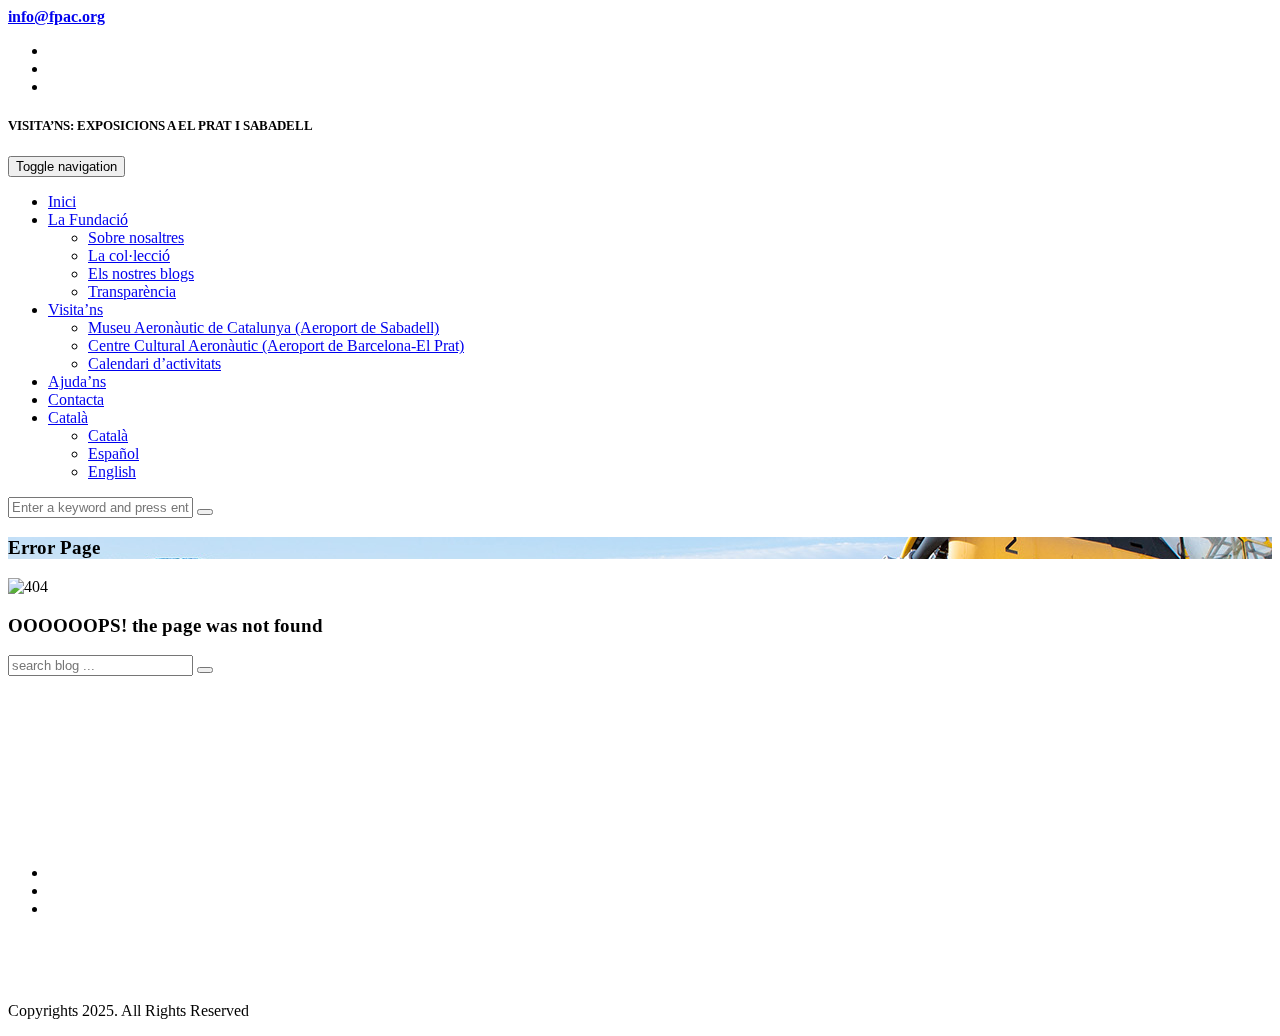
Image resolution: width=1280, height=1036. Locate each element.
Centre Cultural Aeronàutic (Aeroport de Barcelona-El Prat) (276, 345)
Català (68, 417)
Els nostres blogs (141, 273)
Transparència (132, 291)
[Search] (205, 512)
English (112, 471)
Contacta (76, 399)
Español (113, 453)
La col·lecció (129, 255)
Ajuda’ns (77, 381)
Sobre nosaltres (136, 237)
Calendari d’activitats (154, 363)
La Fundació (88, 219)
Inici (62, 201)
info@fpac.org (54, 976)
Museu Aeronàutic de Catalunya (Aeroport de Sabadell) (263, 327)
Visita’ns (75, 309)
